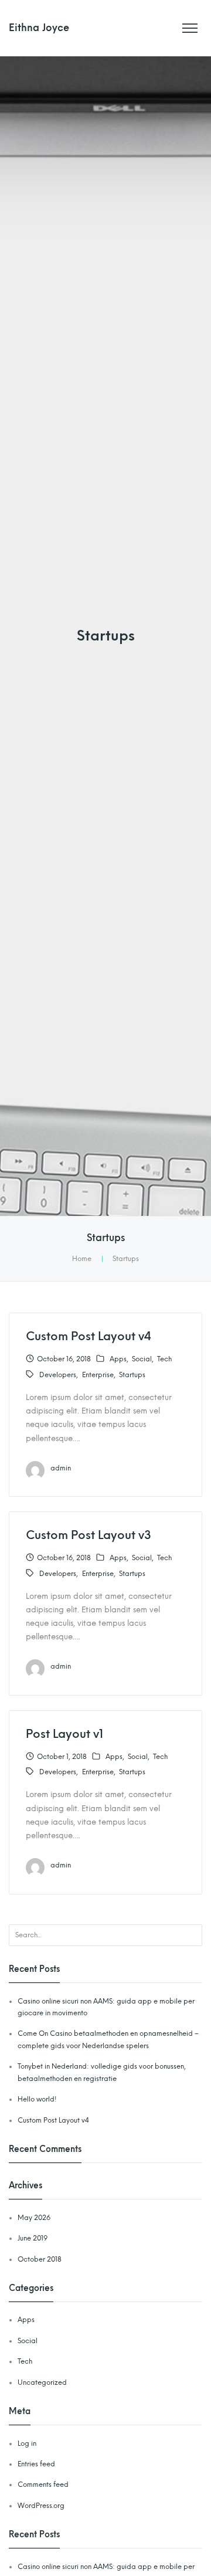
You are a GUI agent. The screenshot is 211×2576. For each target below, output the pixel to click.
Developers (58, 1375)
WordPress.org (41, 2506)
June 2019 (33, 2238)
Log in (27, 2443)
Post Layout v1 (64, 1734)
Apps (118, 1359)
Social (142, 1359)
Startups (132, 1375)
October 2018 (40, 2259)
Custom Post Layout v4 (89, 1336)
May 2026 (34, 2218)
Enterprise (98, 1375)
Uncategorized (42, 2382)
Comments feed (43, 2485)
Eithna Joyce (39, 28)
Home (82, 1259)
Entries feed (36, 2464)
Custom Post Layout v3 (89, 1535)
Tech (164, 1359)
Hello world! (37, 2099)
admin (61, 1468)
